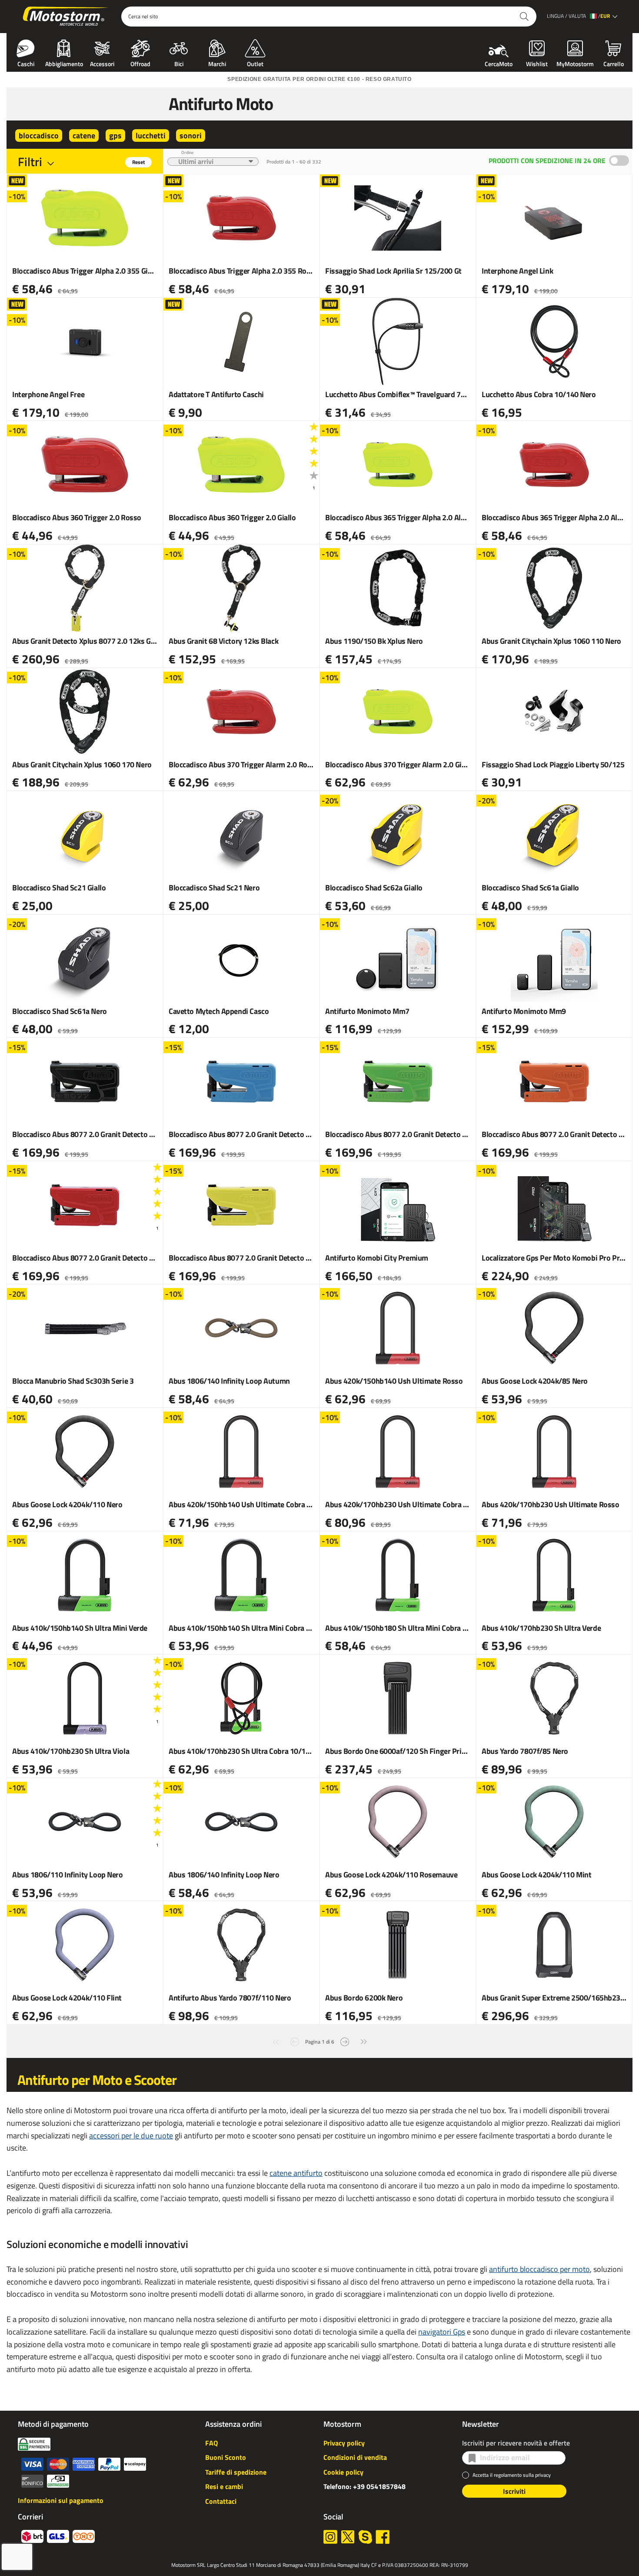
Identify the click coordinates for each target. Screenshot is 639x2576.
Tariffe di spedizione (236, 2472)
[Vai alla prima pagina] (276, 2041)
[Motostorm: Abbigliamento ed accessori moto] (66, 17)
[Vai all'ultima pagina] (364, 2041)
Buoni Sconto (226, 2457)
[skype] (365, 2537)
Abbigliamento (64, 63)
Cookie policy (343, 2472)
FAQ (211, 2443)
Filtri (30, 162)
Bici (179, 63)
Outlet (255, 63)
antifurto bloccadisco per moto (539, 2269)
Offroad (140, 63)
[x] (348, 2537)
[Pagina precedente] (295, 2041)
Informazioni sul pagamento (61, 2500)
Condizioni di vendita (355, 2457)
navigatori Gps (442, 2332)
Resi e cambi (224, 2486)
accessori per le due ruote (131, 2136)
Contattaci (221, 2501)
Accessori (102, 63)
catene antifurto (296, 2173)
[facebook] (383, 2537)
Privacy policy (344, 2443)
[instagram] (330, 2537)
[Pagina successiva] (345, 2041)
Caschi (26, 63)
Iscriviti (514, 2491)
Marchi (217, 63)
